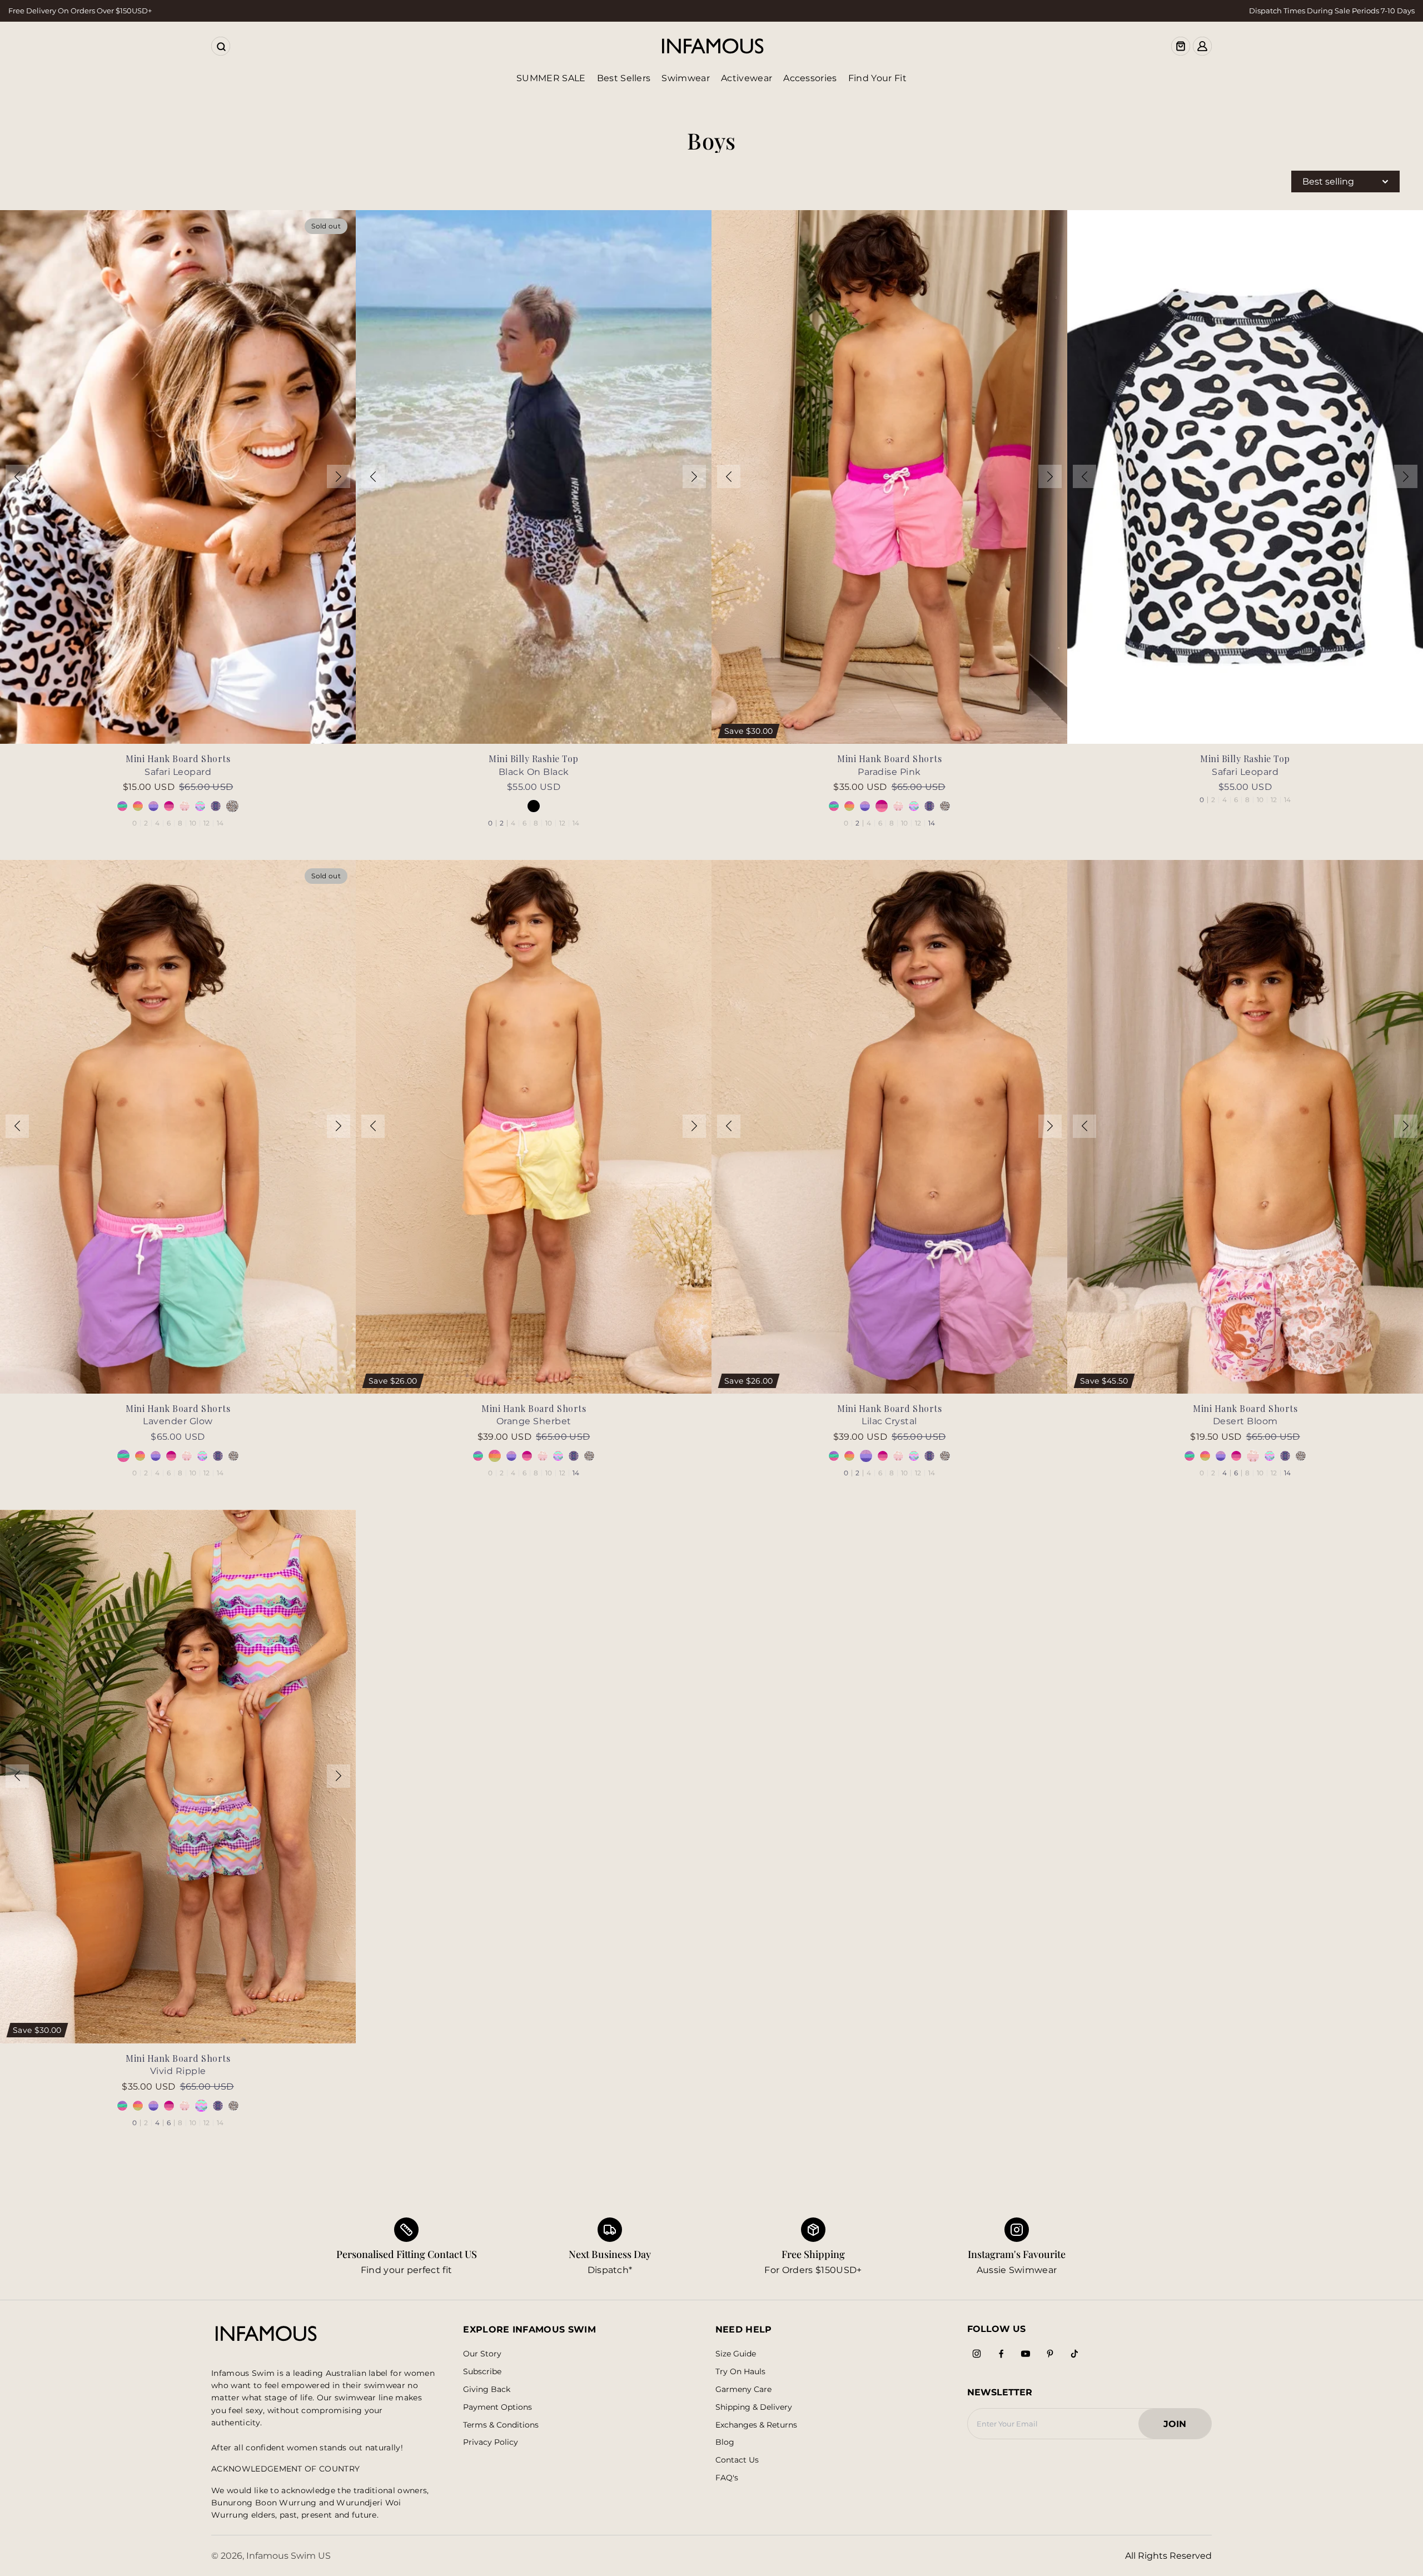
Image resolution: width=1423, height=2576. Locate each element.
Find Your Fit (877, 78)
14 (220, 823)
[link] (610, 2247)
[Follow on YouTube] (1026, 2354)
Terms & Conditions (501, 2425)
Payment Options (497, 2407)
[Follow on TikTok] (1074, 2354)
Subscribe (482, 2372)
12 (207, 823)
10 (193, 823)
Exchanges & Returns (756, 2425)
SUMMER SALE (551, 78)
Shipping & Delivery (754, 2407)
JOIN (1180, 2427)
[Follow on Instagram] (977, 2354)
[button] (17, 476)
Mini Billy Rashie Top (534, 759)
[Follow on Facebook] (1001, 2354)
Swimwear (686, 78)
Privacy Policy (491, 2442)
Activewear (747, 78)
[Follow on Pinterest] (1050, 2354)
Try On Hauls (740, 2372)
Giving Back (487, 2389)
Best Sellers (624, 78)
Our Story (482, 2354)
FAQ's (727, 2478)
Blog (725, 2442)
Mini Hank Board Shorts (178, 759)
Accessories (810, 78)
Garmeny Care (743, 2389)
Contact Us (737, 2460)
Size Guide (736, 2354)
